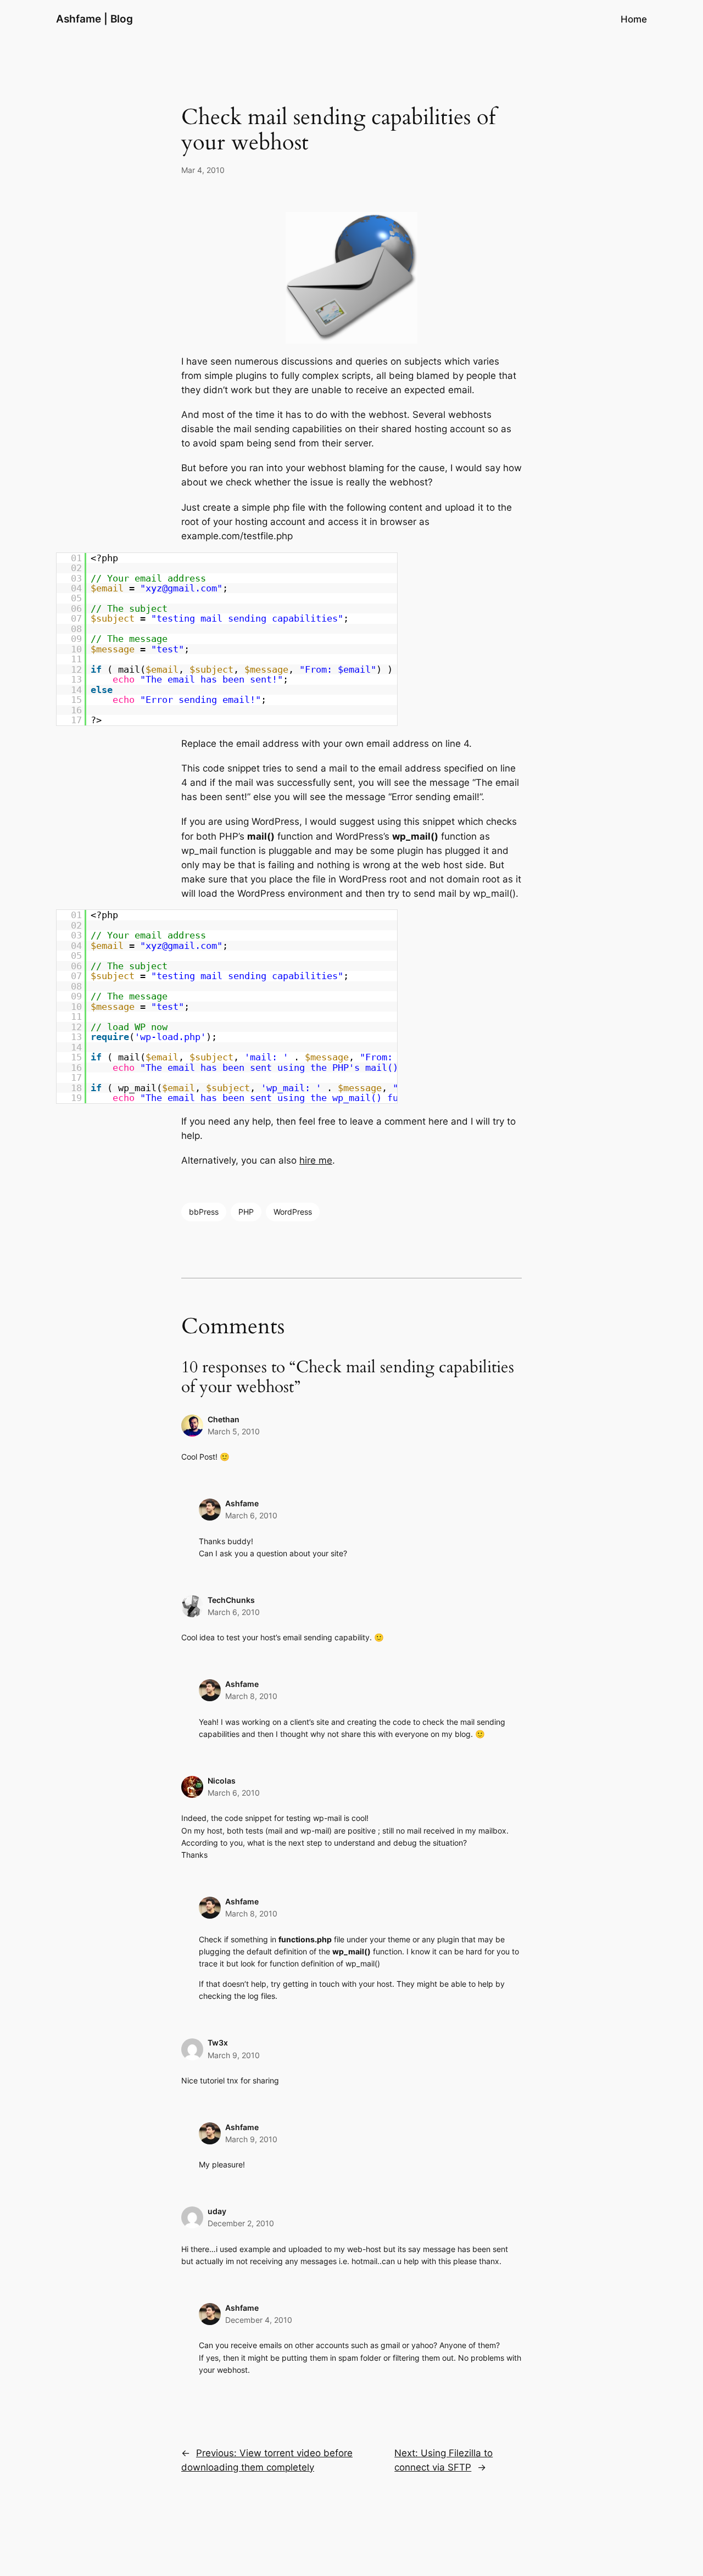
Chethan (224, 1419)
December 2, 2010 (241, 2223)
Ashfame (242, 1503)
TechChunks (231, 1600)
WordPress (293, 1212)
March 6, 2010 (251, 1515)
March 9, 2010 (234, 2055)
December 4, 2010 (259, 2320)
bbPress (204, 1212)
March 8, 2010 (251, 1696)
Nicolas (222, 1781)
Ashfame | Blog (94, 19)
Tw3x (218, 2043)
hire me (316, 1160)
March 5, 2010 (234, 1431)
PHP (246, 1212)
